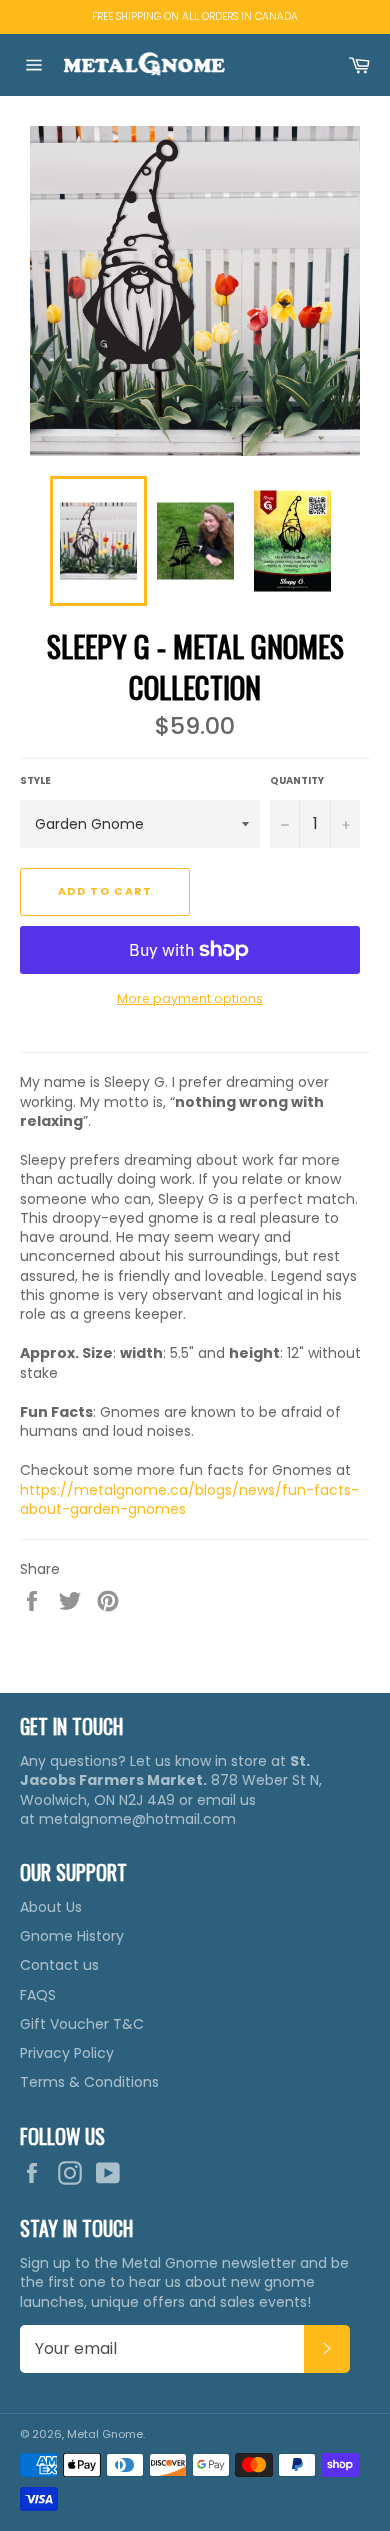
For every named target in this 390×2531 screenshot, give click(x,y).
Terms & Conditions (89, 2082)
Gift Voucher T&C (82, 2024)
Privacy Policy (67, 2053)
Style (35, 780)
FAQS (38, 1995)
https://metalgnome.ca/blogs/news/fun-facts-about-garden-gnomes (189, 1499)
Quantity (297, 780)
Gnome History (72, 1936)
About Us (51, 1907)
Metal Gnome (105, 2434)
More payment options (190, 998)
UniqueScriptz (270, 2434)
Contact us (59, 1965)
